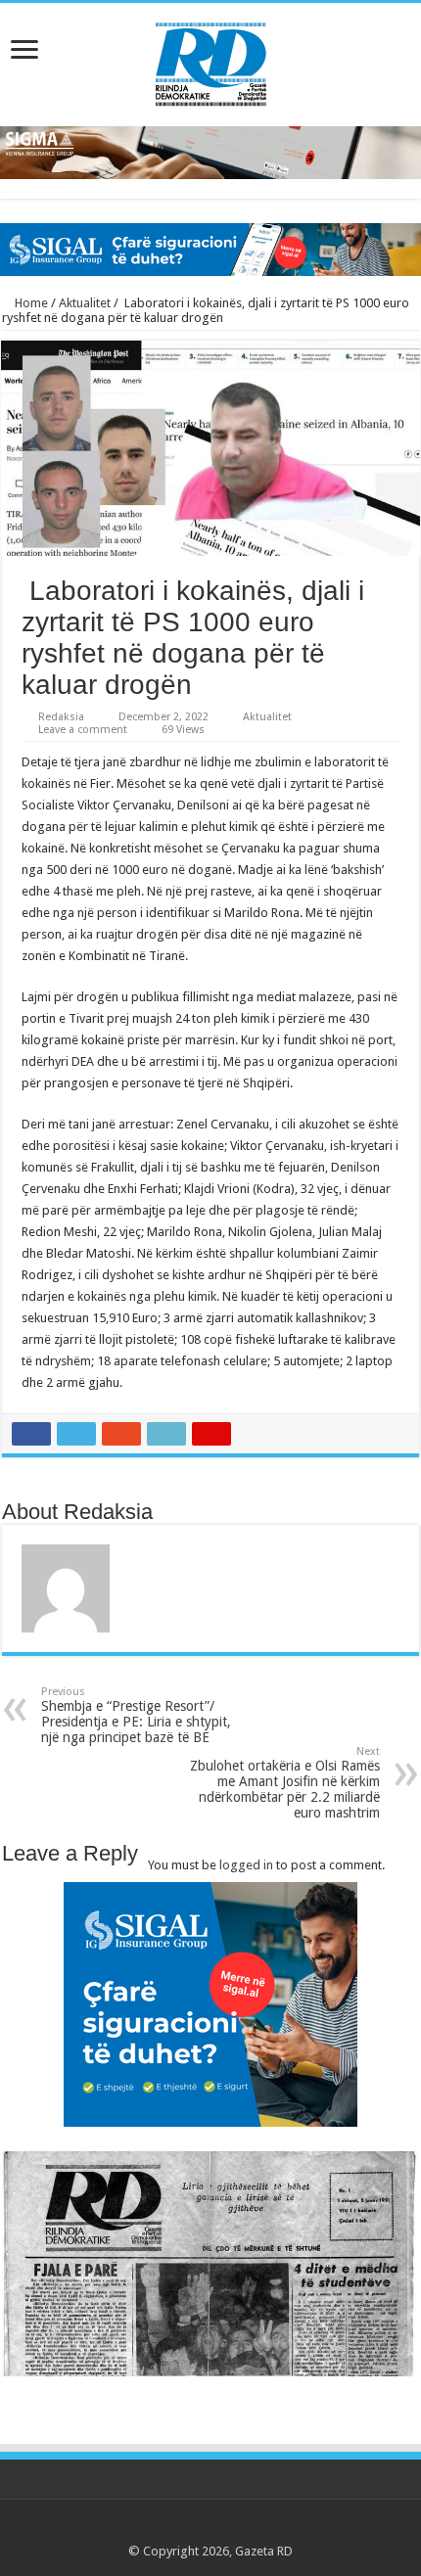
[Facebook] (173, 2528)
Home (30, 303)
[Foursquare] (247, 2528)
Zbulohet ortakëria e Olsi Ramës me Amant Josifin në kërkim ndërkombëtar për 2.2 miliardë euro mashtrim (285, 1783)
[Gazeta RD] (211, 61)
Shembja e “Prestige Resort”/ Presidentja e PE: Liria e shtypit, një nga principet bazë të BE (136, 1715)
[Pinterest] (210, 2528)
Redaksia (61, 717)
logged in (246, 1865)
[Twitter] (191, 2528)
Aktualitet (85, 303)
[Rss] (154, 2528)
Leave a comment (83, 730)
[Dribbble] (229, 2528)
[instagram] (266, 2528)
